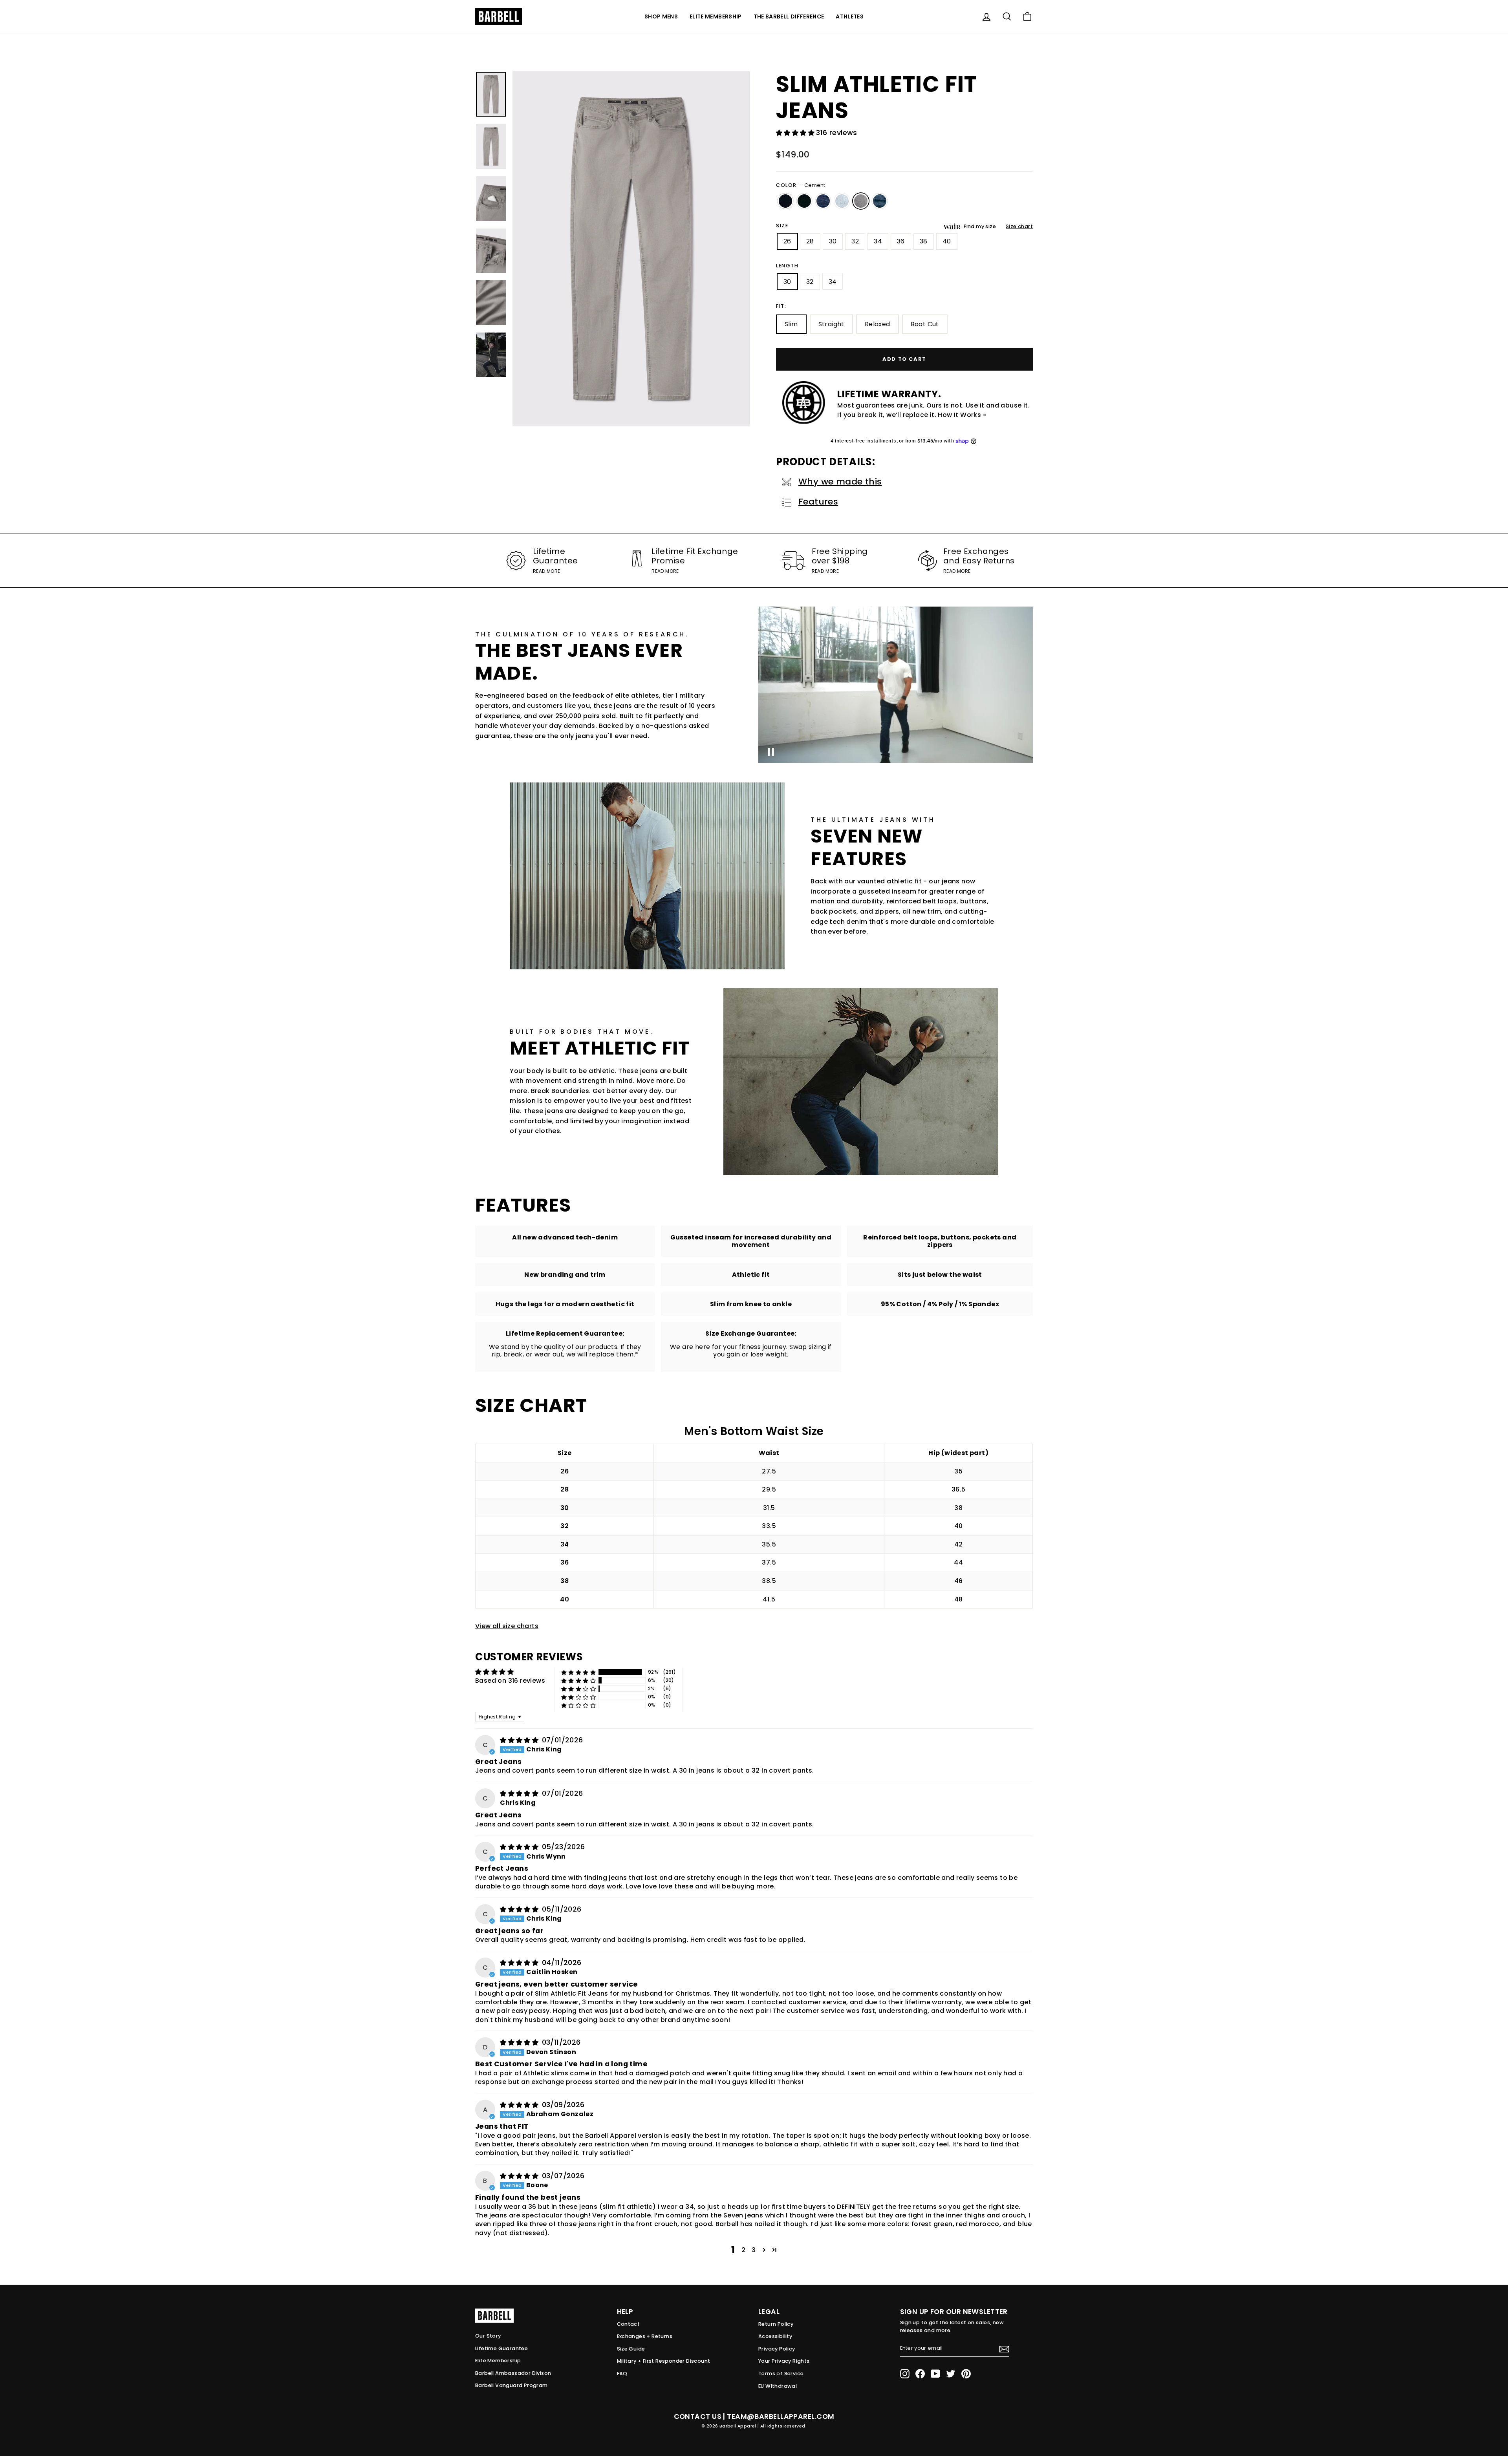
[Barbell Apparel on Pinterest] (966, 2374)
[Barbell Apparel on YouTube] (935, 2374)
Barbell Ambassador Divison (513, 2373)
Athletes (850, 16)
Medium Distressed (880, 201)
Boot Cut (925, 324)
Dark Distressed (823, 201)
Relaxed (878, 324)
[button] (796, 133)
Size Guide (631, 2349)
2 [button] (743, 2250)
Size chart (1019, 226)
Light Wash (842, 201)
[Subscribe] (1004, 2349)
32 (855, 241)
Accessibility (775, 2336)
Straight (831, 324)
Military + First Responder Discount (664, 2361)
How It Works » (962, 415)
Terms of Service (781, 2374)
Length (787, 266)
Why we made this (840, 482)
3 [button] (754, 2250)
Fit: (781, 306)
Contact (629, 2324)
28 (810, 241)
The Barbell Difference (789, 16)
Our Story (488, 2336)
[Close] (631, 249)
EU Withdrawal (778, 2386)
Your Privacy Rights (784, 2361)
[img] (520, 1740)
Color (801, 185)
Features (818, 502)
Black (785, 201)
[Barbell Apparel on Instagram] (905, 2374)
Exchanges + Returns (645, 2336)
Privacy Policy (777, 2349)
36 (901, 241)
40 (947, 241)
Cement (861, 201)
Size (782, 226)
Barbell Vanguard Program (512, 2385)
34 (878, 241)
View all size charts (507, 1626)
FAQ (622, 2374)
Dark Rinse (804, 201)
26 (787, 241)
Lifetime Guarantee (501, 2348)
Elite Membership (716, 16)
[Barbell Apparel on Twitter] (951, 2374)
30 (833, 241)
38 (924, 241)
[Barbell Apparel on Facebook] (920, 2374)
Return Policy (776, 2324)
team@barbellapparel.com (781, 2416)
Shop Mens (661, 16)
